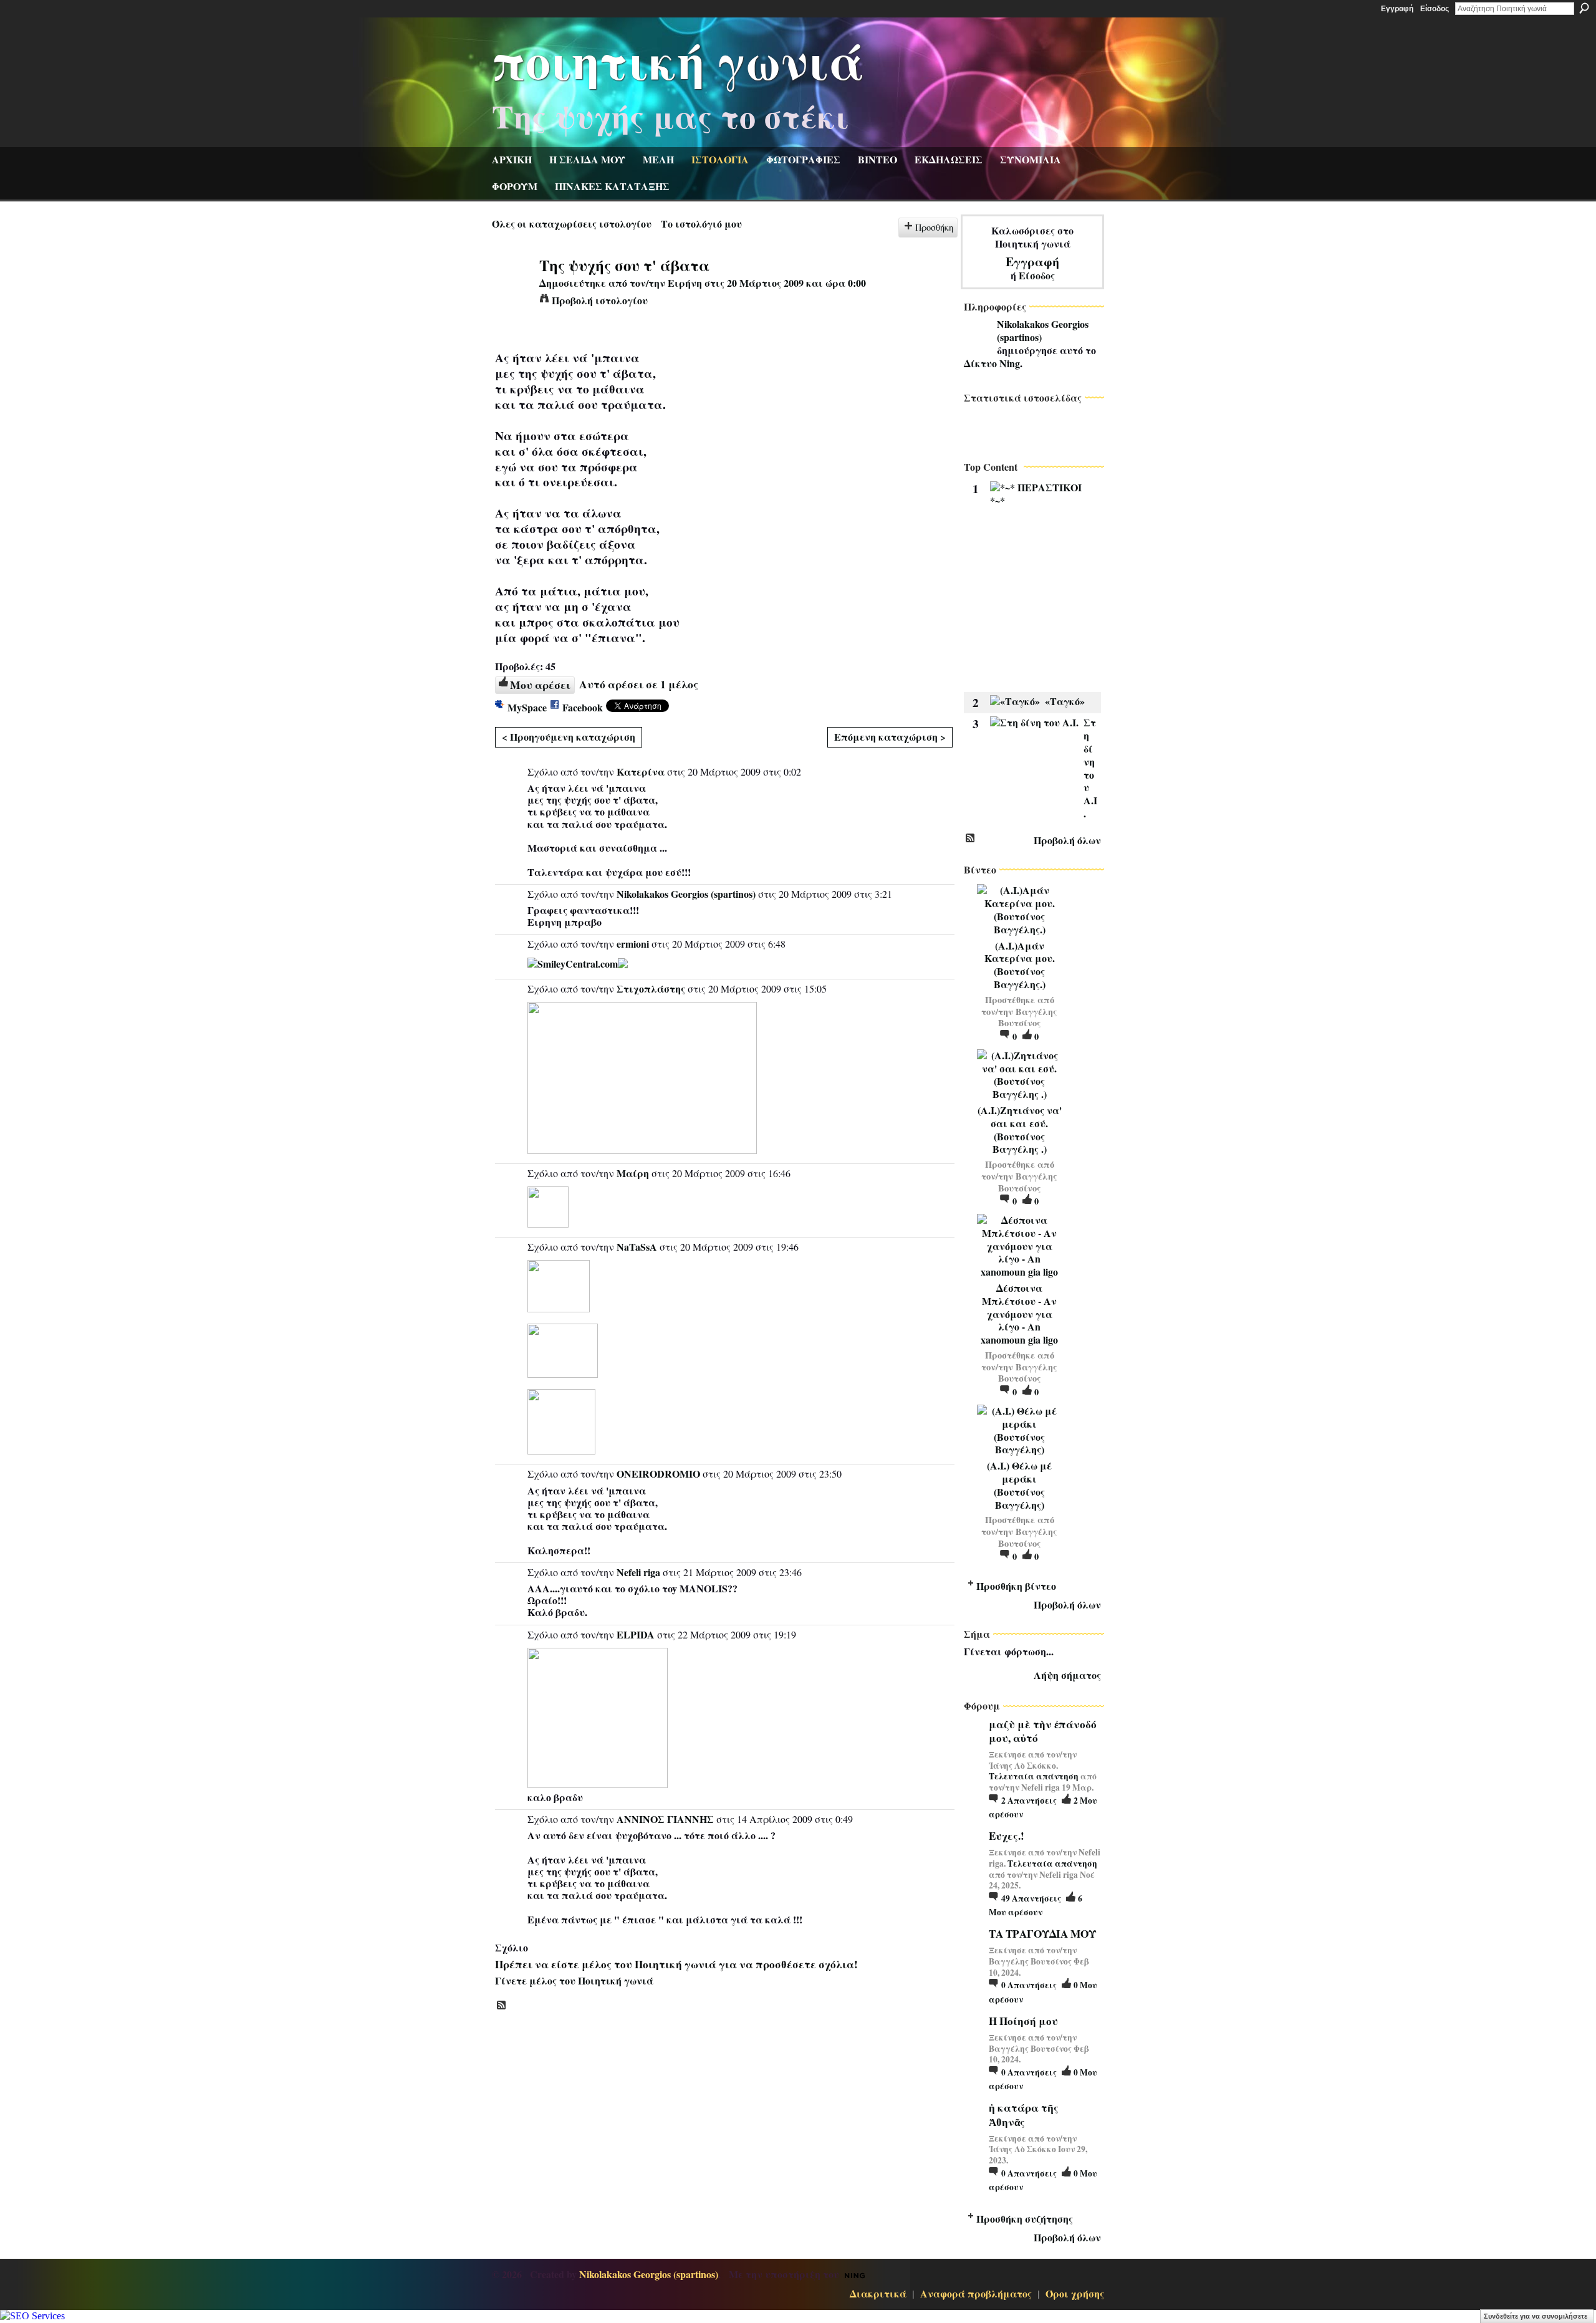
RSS (502, 2006)
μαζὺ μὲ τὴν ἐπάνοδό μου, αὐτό (1043, 1731)
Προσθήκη (934, 227)
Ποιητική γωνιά (678, 60)
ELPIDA (636, 1634)
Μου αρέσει (540, 685)
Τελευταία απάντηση (1034, 1776)
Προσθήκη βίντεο (1016, 1586)
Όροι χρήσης (1075, 2293)
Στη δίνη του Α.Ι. (1090, 768)
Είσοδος (1435, 9)
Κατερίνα (641, 772)
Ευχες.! (1007, 1836)
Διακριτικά (878, 2293)
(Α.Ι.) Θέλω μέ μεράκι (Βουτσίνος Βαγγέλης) (1019, 1485)
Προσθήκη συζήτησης (1025, 2219)
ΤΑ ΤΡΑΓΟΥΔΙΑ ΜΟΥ (1042, 1934)
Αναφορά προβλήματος (976, 2293)
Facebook (583, 707)
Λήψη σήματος (1067, 1675)
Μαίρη (633, 1173)
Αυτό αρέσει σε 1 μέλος (639, 684)
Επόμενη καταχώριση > (890, 737)
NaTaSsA (637, 1247)
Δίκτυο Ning (992, 363)
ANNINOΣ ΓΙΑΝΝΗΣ (665, 1819)
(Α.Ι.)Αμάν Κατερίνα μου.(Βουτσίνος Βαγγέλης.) (1020, 965)
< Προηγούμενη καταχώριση (569, 737)
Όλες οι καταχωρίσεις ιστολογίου (572, 224)
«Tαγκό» (1065, 701)
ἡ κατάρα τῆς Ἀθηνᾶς (1024, 2114)
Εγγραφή (1397, 9)
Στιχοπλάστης (651, 988)
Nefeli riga (638, 1572)
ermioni (633, 944)
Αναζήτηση (1584, 8)
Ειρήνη (685, 283)
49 (1031, 1898)
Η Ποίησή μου (1023, 2021)
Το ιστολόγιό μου (701, 224)
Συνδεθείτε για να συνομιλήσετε (1536, 2316)
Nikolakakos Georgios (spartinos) (686, 894)
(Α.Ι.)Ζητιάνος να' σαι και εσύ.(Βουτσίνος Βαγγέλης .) (1020, 1129)
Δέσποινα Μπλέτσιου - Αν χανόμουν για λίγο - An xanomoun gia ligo (1019, 1314)
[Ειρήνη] (512, 288)
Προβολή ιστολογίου (600, 300)
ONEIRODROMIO (658, 1474)
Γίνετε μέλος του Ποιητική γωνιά (574, 1980)
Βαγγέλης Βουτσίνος (1028, 1017)
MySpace (527, 707)
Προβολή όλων (1067, 840)
